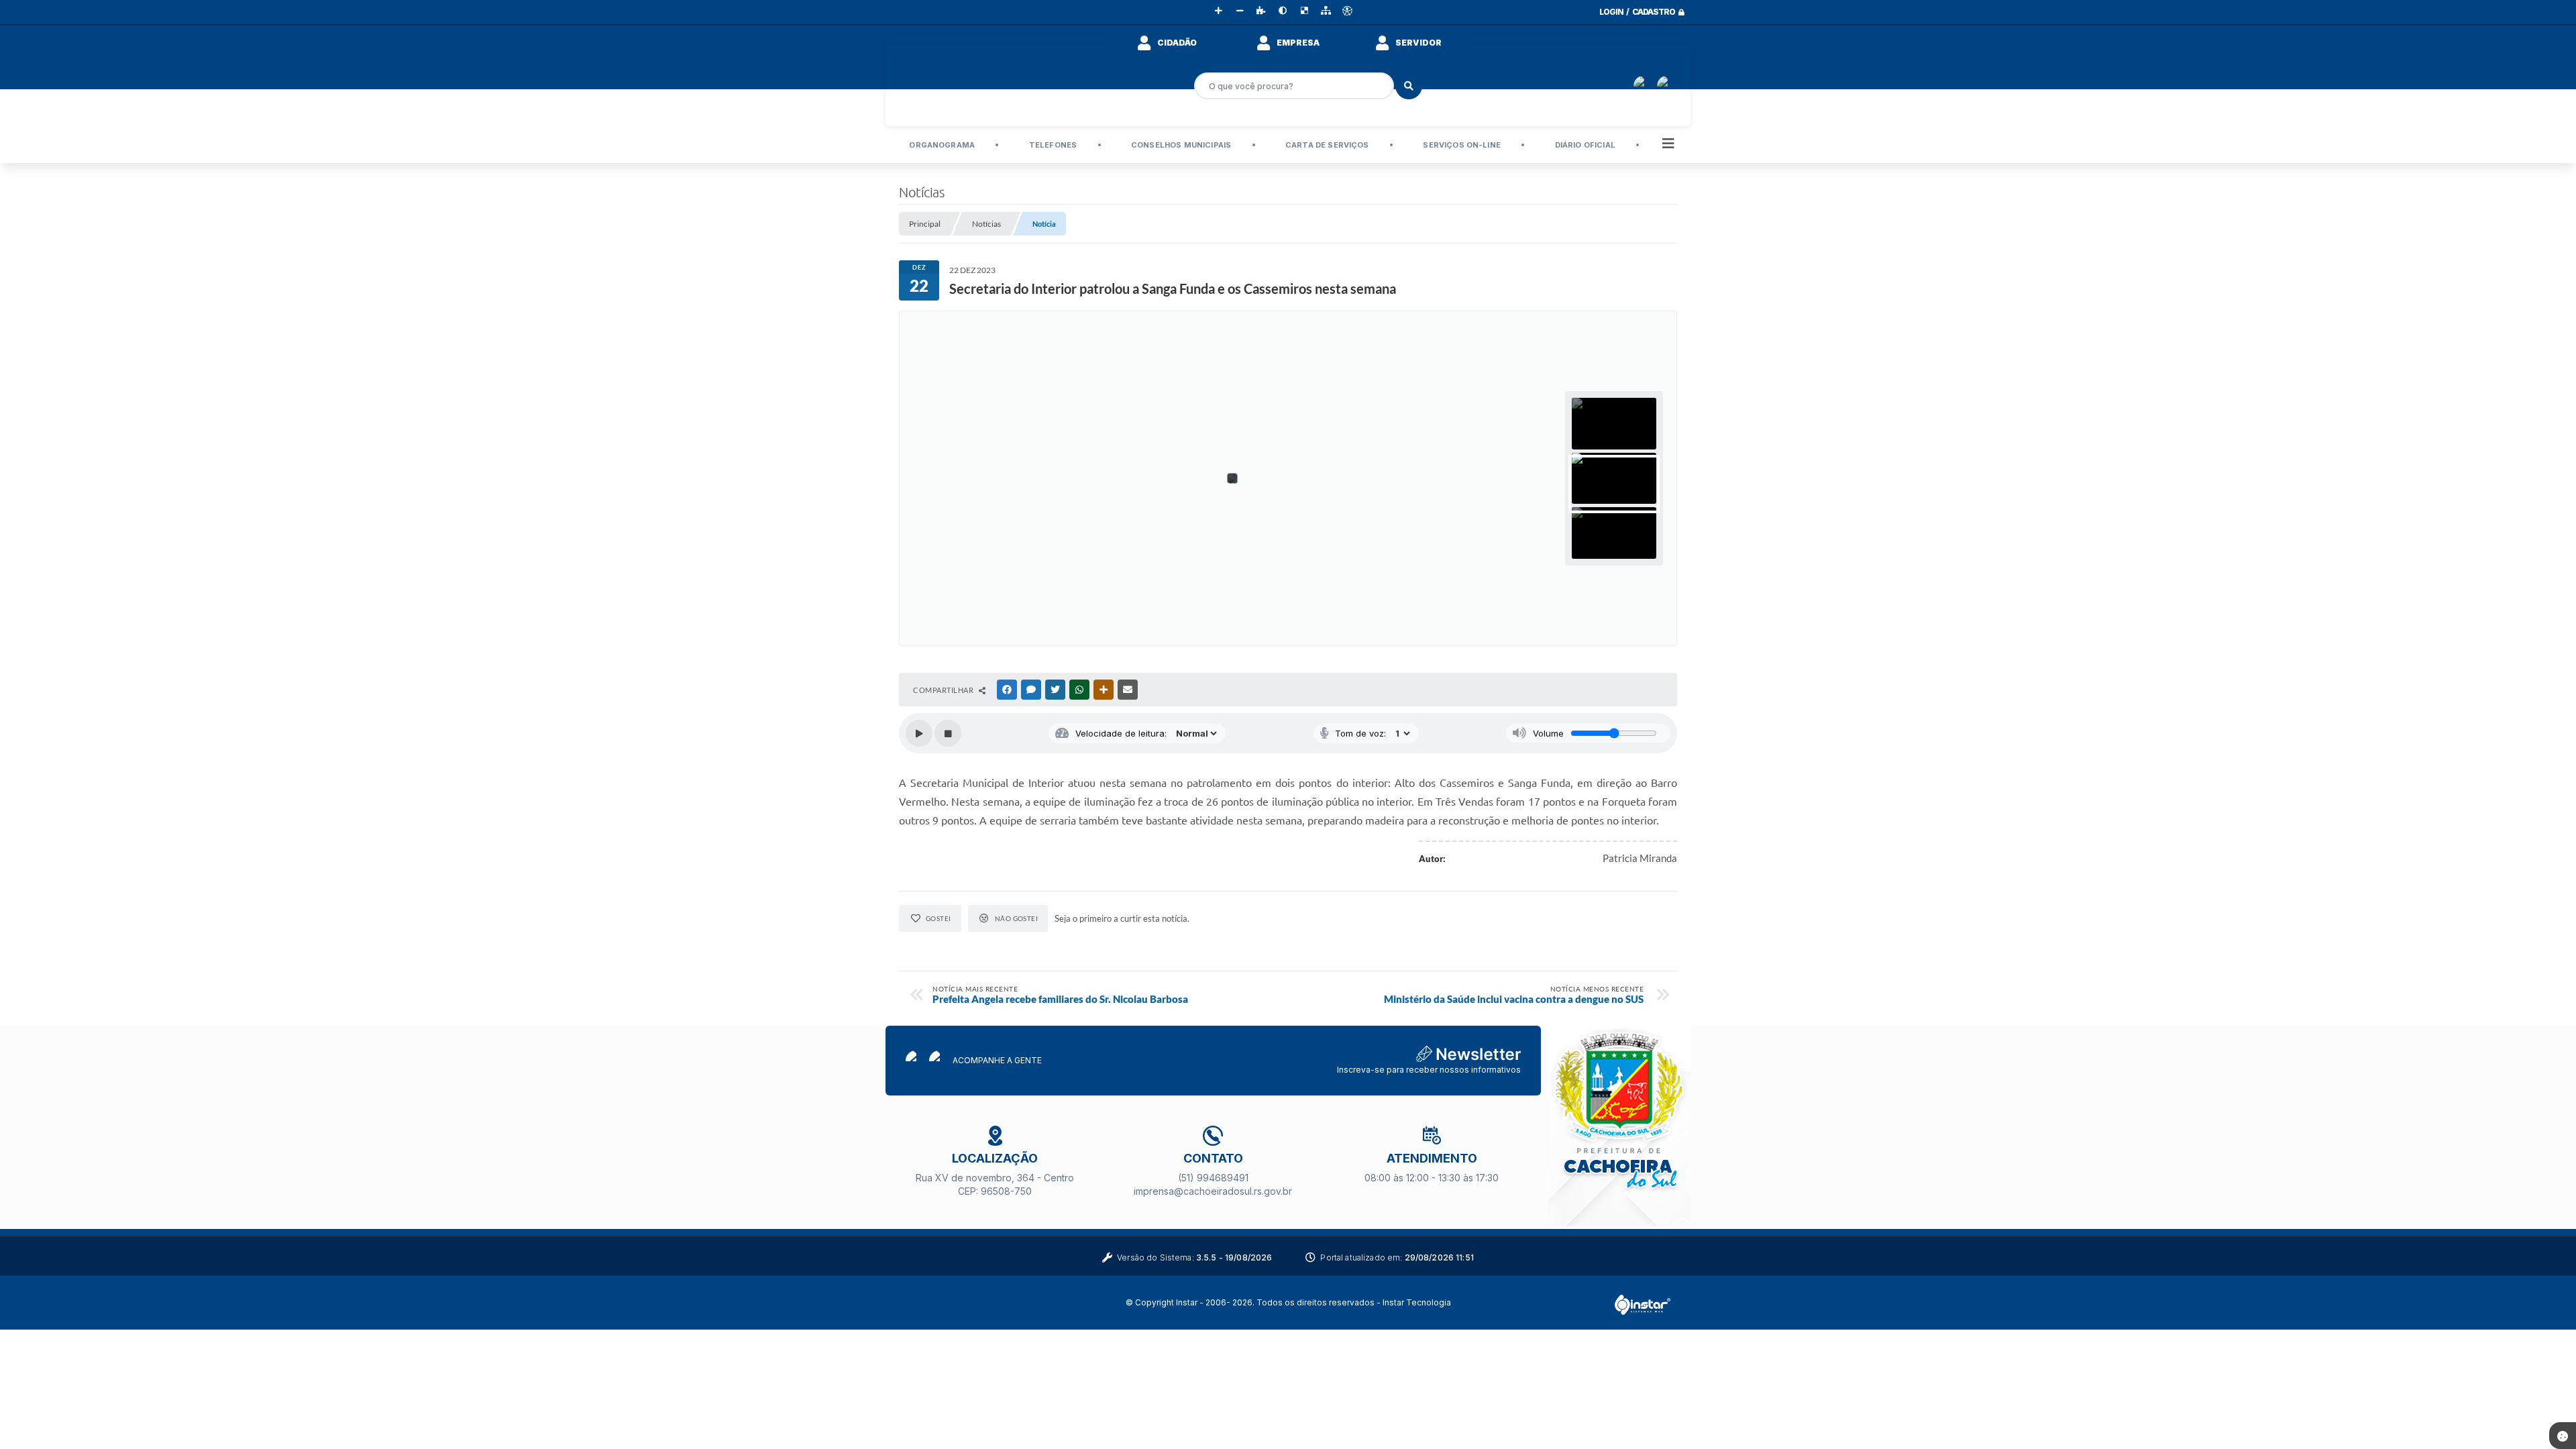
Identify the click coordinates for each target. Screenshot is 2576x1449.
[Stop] (948, 733)
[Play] (919, 733)
